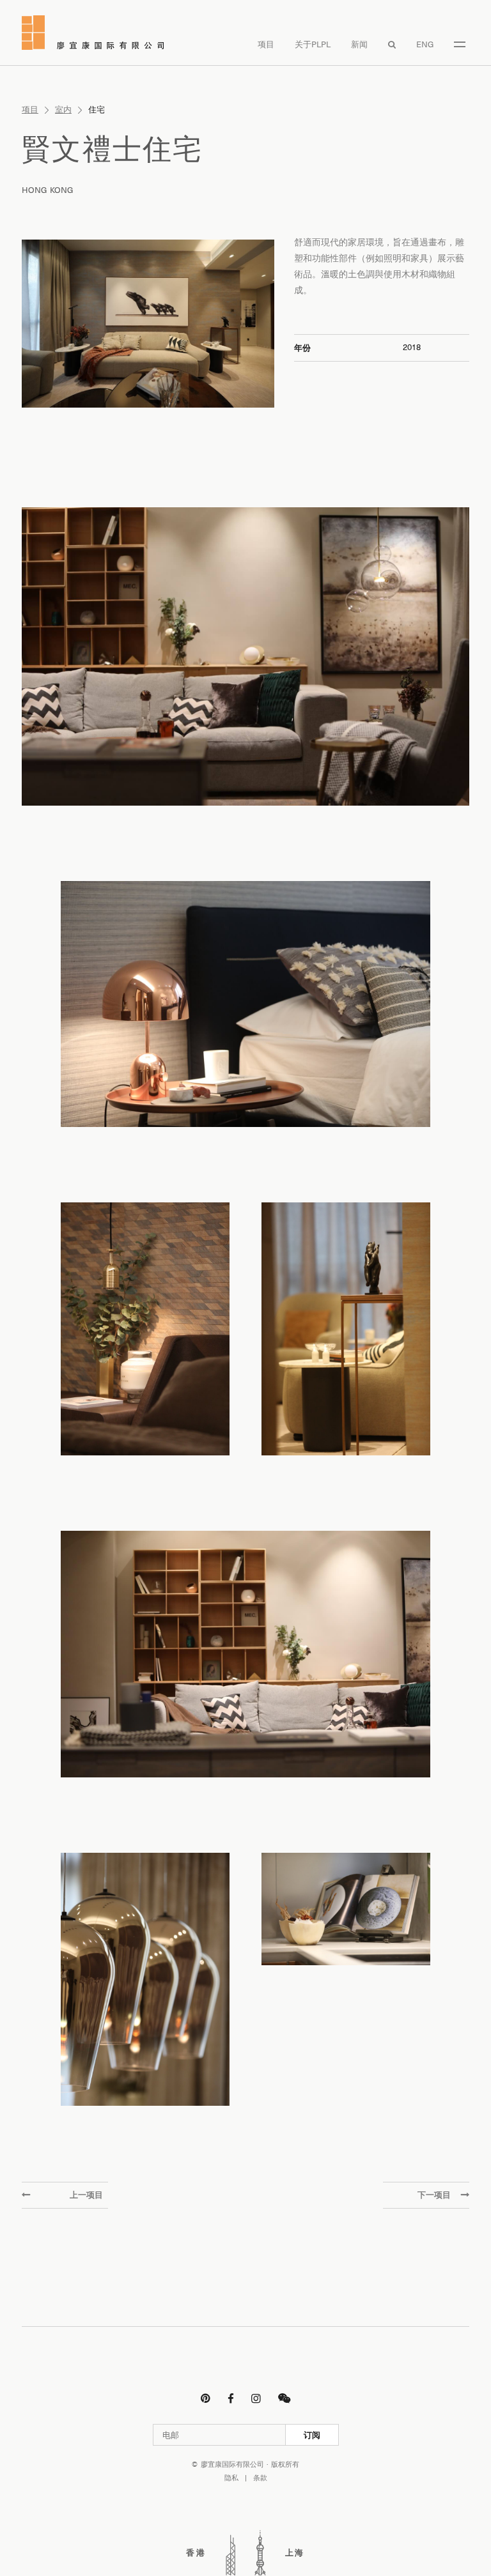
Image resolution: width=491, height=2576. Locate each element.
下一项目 (434, 2195)
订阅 (312, 2435)
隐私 (231, 2478)
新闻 (359, 44)
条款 (260, 2478)
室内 (63, 110)
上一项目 (86, 2195)
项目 (266, 44)
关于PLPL (313, 44)
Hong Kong (48, 190)
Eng (425, 44)
